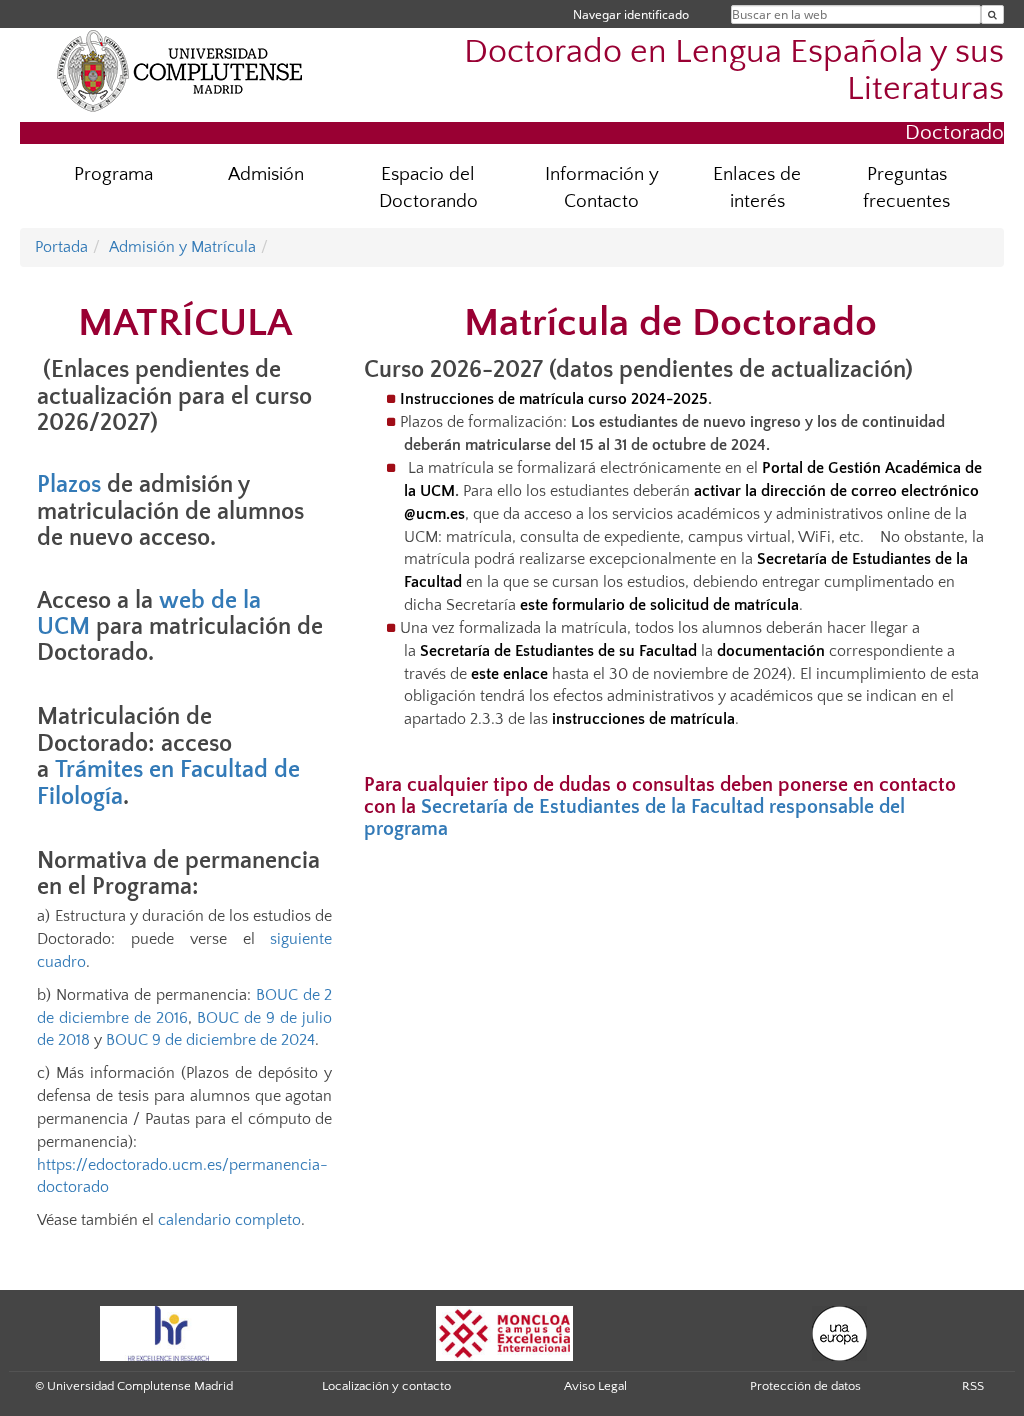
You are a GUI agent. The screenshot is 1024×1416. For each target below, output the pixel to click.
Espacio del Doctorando (428, 188)
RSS (973, 1386)
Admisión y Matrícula (182, 247)
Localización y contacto (386, 1386)
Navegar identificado (631, 14)
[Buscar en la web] (992, 14)
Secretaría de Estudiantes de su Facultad (558, 651)
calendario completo (227, 1220)
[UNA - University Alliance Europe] (839, 1332)
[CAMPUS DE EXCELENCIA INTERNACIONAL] (505, 1332)
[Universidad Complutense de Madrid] (180, 70)
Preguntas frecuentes (906, 188)
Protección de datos (805, 1386)
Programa (113, 174)
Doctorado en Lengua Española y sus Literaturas (734, 71)
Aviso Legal (595, 1386)
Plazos (69, 485)
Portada (61, 247)
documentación (771, 651)
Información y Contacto (602, 188)
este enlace (509, 674)
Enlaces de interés (757, 188)
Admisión (266, 174)
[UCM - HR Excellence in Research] (169, 1332)
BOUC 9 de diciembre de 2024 (210, 1040)
